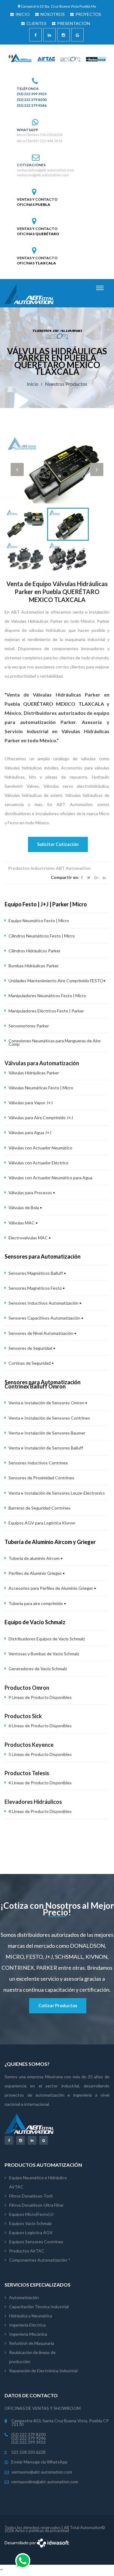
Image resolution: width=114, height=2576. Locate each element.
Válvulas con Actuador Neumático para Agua (50, 1178)
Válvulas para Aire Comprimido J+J (41, 1118)
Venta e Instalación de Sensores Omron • (48, 1403)
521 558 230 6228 (28, 2452)
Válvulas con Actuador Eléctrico (38, 1163)
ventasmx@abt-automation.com (43, 175)
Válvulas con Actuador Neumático (40, 1148)
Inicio (33, 384)
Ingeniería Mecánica (28, 2334)
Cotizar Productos (58, 2005)
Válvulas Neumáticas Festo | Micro (41, 1088)
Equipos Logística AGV (31, 2232)
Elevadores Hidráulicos (33, 1802)
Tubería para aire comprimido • (37, 1603)
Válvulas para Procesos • (32, 1193)
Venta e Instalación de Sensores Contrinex (49, 1418)
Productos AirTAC (27, 2251)
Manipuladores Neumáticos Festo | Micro (47, 996)
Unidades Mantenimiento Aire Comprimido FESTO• (57, 981)
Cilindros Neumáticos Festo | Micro (42, 936)
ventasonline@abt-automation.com (45, 170)
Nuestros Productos (66, 384)
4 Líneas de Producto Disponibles (40, 1783)
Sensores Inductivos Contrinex (38, 1463)
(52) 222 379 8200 (32, 100)
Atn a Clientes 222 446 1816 (40, 141)
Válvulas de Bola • (25, 1207)
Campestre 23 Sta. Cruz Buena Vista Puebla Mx (58, 6)
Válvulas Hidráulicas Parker (34, 1073)
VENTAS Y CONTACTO (37, 199)
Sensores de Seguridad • (32, 1348)
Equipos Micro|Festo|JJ (31, 2214)
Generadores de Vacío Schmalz (38, 1669)
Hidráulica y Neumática (31, 2316)
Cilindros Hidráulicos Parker (35, 951)
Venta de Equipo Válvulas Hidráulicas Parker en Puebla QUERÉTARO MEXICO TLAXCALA (57, 592)
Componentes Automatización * (40, 2260)
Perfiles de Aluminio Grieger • (37, 1573)
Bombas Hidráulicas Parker (34, 966)
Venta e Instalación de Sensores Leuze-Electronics (57, 1493)
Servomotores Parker (29, 1026)
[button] (17, 469)
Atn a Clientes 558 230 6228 (40, 135)
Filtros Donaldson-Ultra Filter (36, 2205)
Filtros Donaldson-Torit (31, 2196)
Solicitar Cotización (58, 844)
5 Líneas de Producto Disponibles (40, 1754)
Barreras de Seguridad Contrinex (40, 1508)
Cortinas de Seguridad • (31, 1363)
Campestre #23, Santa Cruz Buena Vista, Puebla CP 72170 (60, 2423)
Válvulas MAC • (23, 1223)
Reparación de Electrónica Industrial (43, 2371)
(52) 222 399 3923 (32, 94)
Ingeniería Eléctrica (27, 2325)
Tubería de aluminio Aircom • (36, 1558)
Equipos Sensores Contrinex (36, 2242)
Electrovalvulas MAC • (30, 1238)
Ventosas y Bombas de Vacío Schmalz (44, 1654)
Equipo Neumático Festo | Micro (39, 921)
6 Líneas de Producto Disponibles (40, 1726)
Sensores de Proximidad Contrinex (41, 1478)
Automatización (24, 2297)
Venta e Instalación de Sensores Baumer (47, 1433)
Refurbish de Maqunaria (32, 2343)
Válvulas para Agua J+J (30, 1132)
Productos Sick (23, 1716)
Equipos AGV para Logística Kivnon (42, 1523)
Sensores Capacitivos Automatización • (46, 1318)
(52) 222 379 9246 (32, 106)
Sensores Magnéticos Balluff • (37, 1273)
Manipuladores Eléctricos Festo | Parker (46, 1011)
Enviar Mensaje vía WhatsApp (39, 2462)
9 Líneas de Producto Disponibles (40, 1697)
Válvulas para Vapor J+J (31, 1103)
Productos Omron (27, 1688)
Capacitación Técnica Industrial (39, 2307)
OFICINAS (33, 205)
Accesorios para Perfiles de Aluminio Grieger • (52, 1588)
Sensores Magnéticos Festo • (37, 1288)
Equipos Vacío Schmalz (30, 2223)
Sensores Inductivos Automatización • (45, 1303)
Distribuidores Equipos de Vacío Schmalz (47, 1639)
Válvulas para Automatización (42, 1063)
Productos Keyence (29, 1745)
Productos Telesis (27, 1773)
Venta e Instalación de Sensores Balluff (46, 1448)
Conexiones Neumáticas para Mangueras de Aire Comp (55, 1042)
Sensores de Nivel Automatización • (42, 1333)
